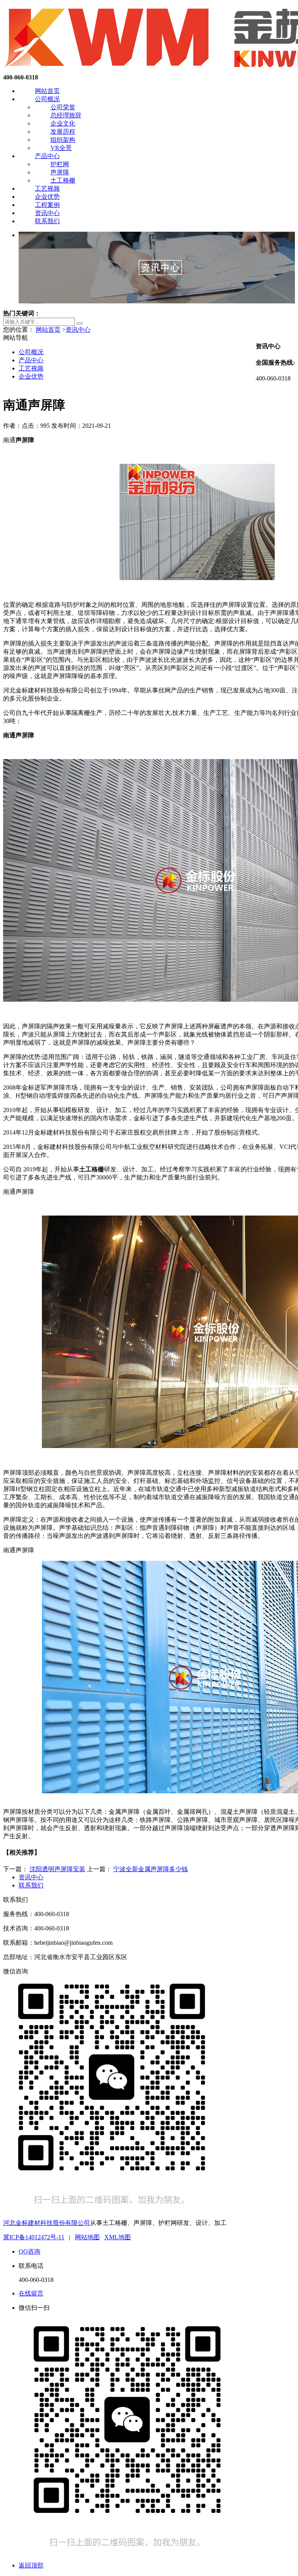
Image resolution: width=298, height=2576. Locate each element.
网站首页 (47, 91)
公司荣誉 (63, 107)
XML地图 (118, 2237)
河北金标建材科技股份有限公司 (47, 2223)
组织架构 (63, 140)
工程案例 (47, 205)
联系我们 (47, 221)
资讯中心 (47, 213)
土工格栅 (63, 180)
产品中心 (47, 156)
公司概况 (47, 99)
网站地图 (87, 2237)
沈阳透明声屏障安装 (57, 1869)
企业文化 (63, 123)
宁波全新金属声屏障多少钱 (151, 1869)
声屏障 (60, 172)
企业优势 (47, 197)
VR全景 (61, 148)
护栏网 (60, 164)
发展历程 (63, 132)
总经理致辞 (66, 115)
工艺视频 (47, 189)
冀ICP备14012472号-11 (34, 2237)
